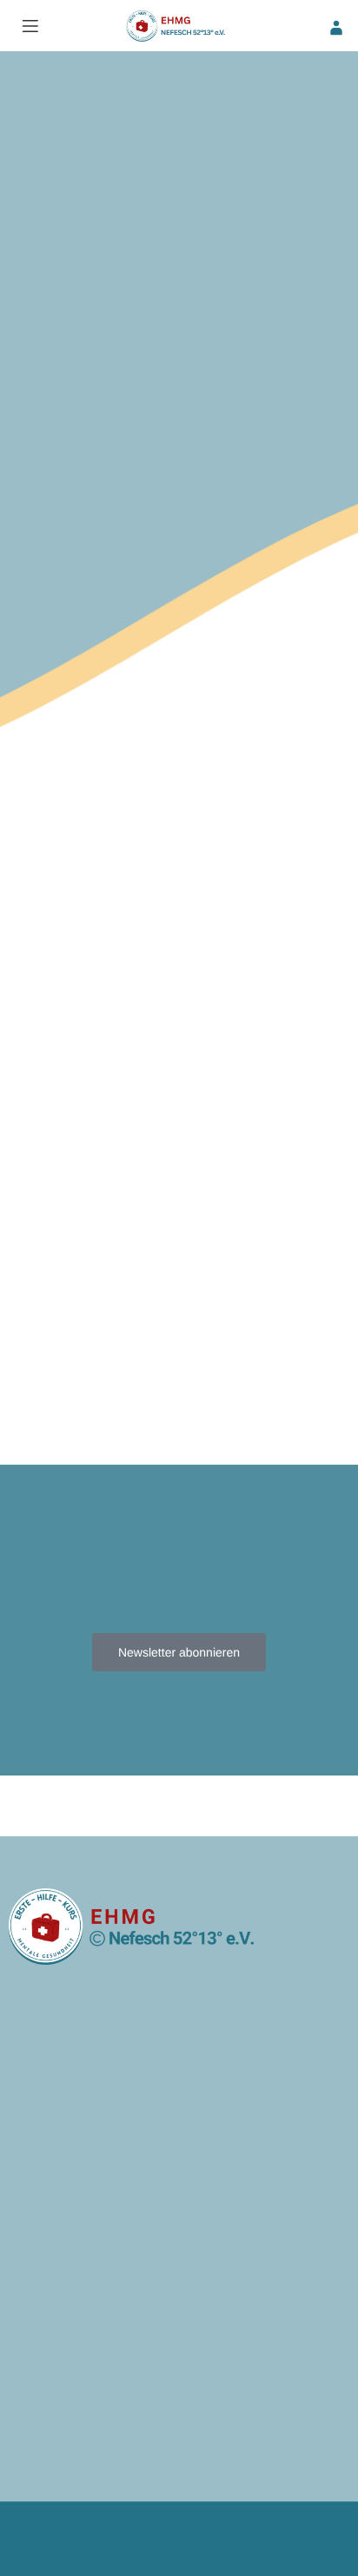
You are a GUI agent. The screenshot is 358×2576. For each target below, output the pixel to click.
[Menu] (30, 26)
